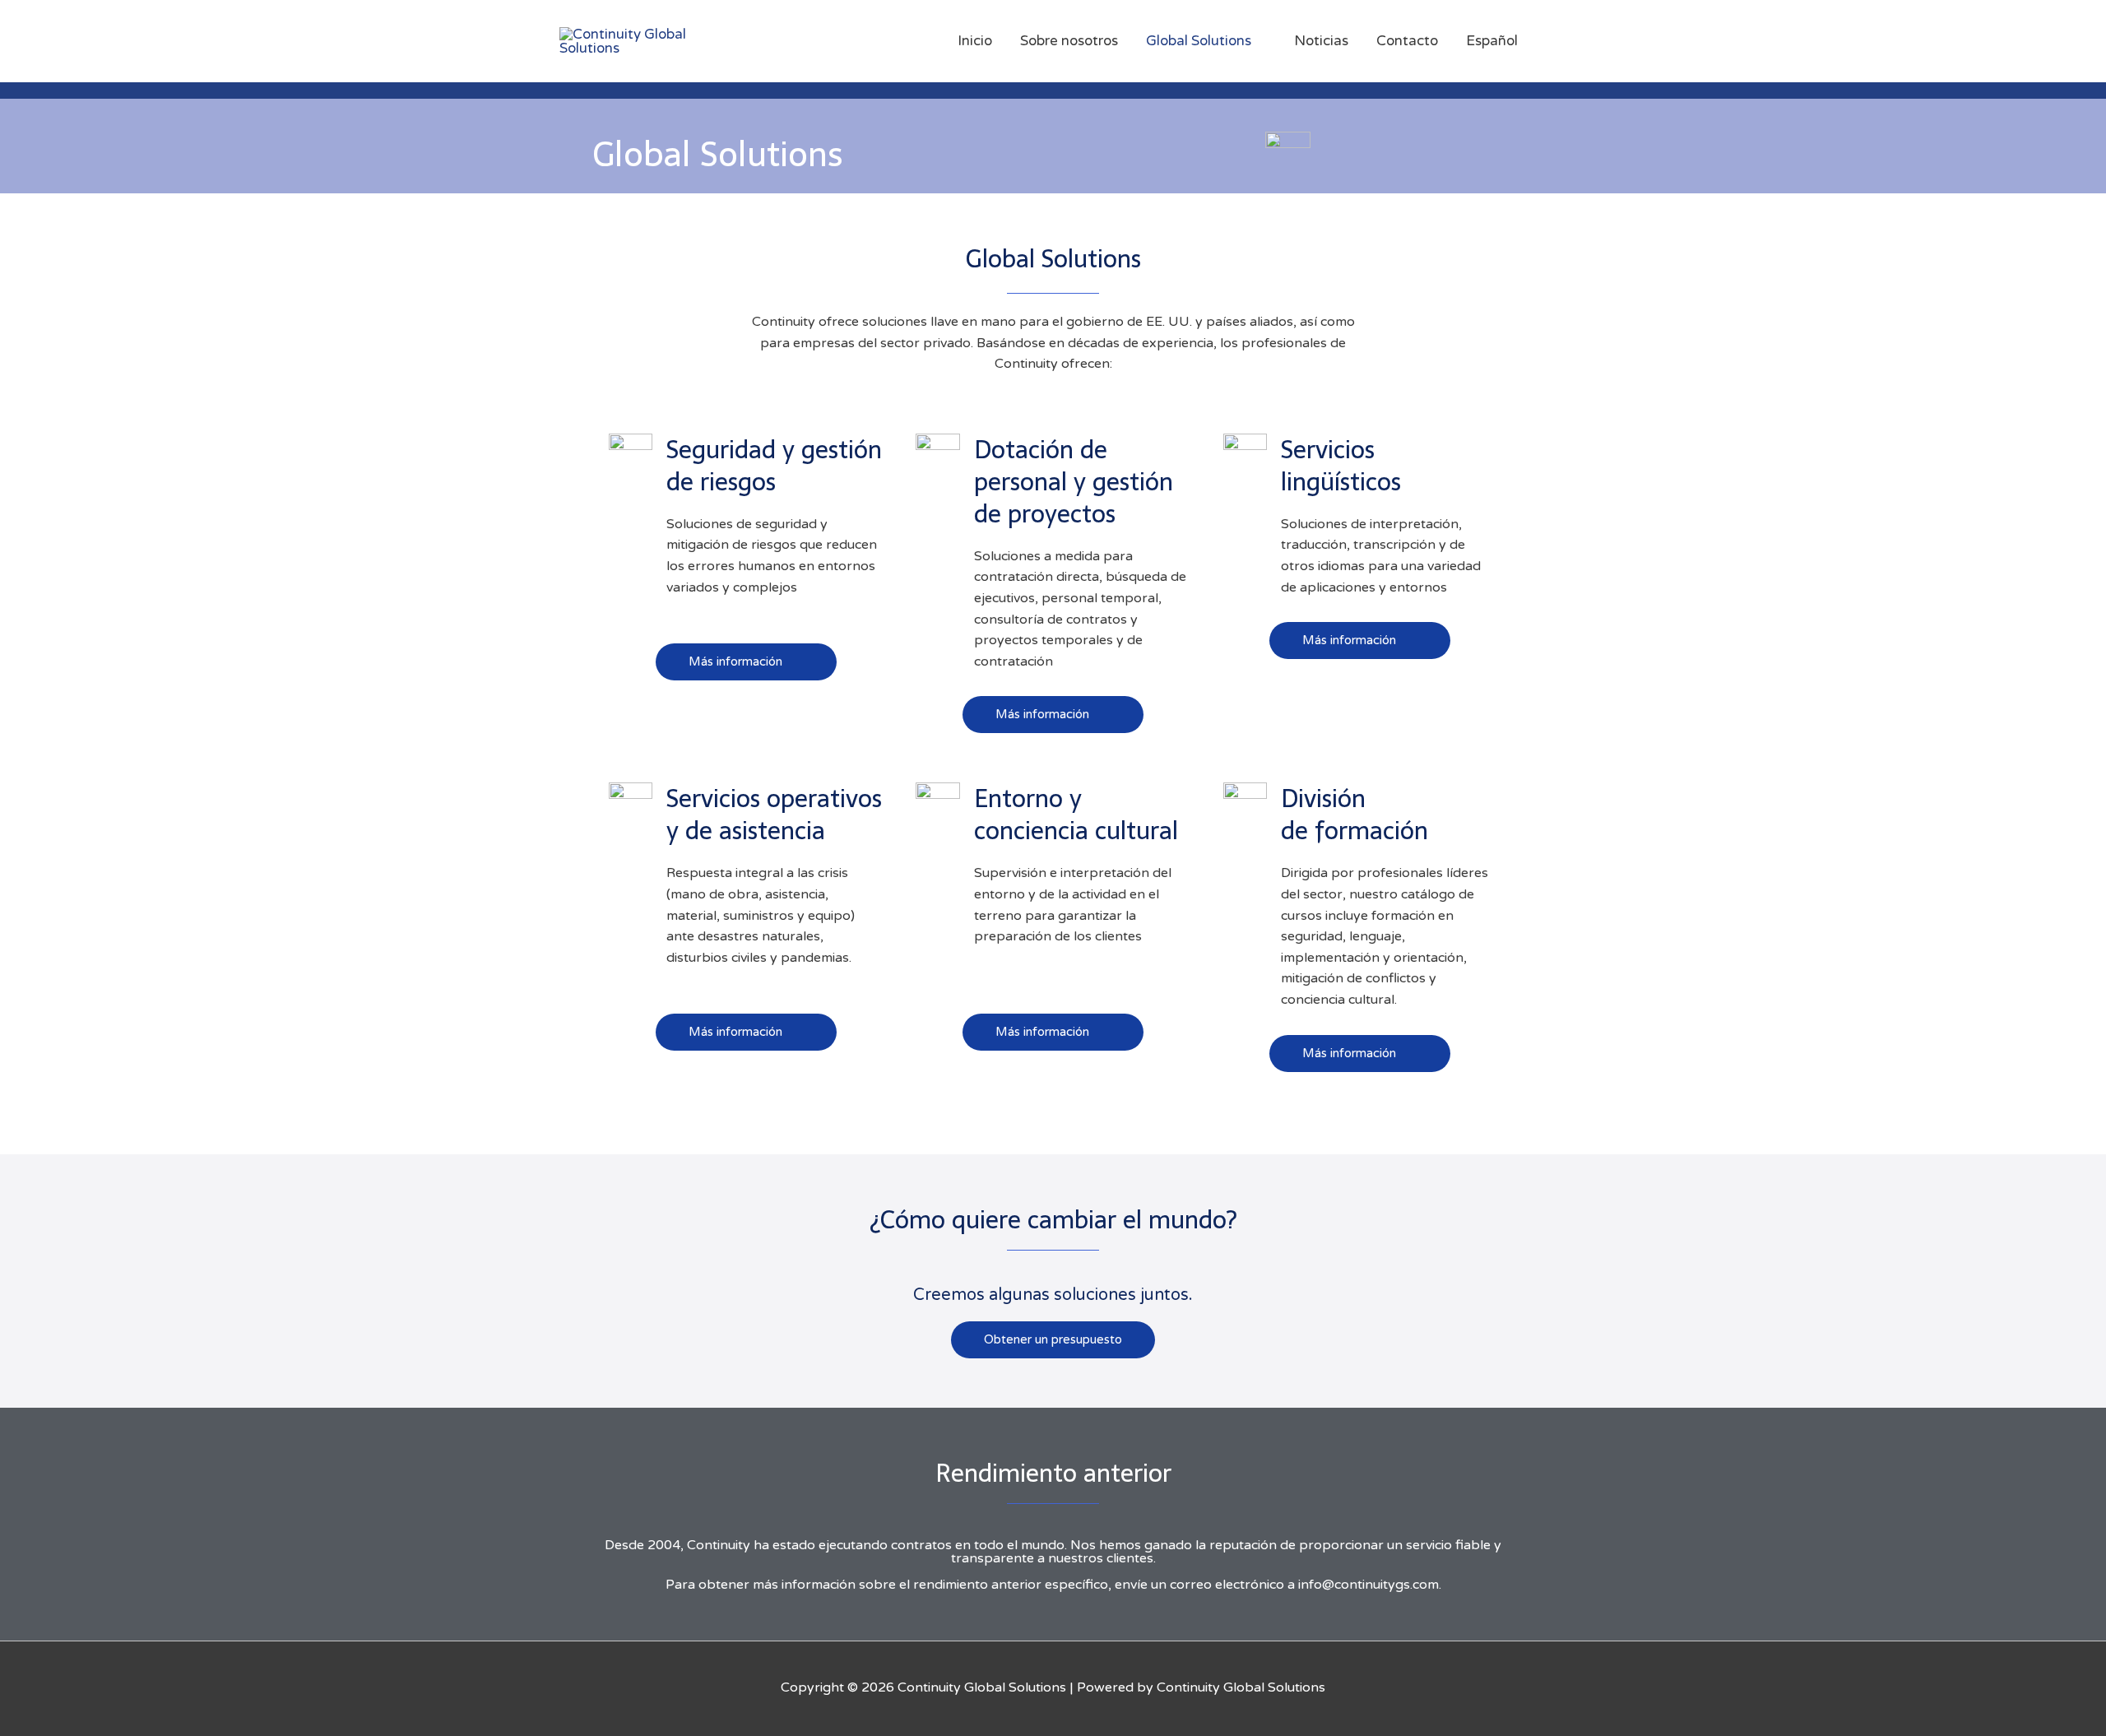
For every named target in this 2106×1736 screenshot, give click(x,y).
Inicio (975, 41)
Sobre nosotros (1069, 41)
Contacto (1407, 41)
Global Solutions (1199, 41)
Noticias (1321, 41)
